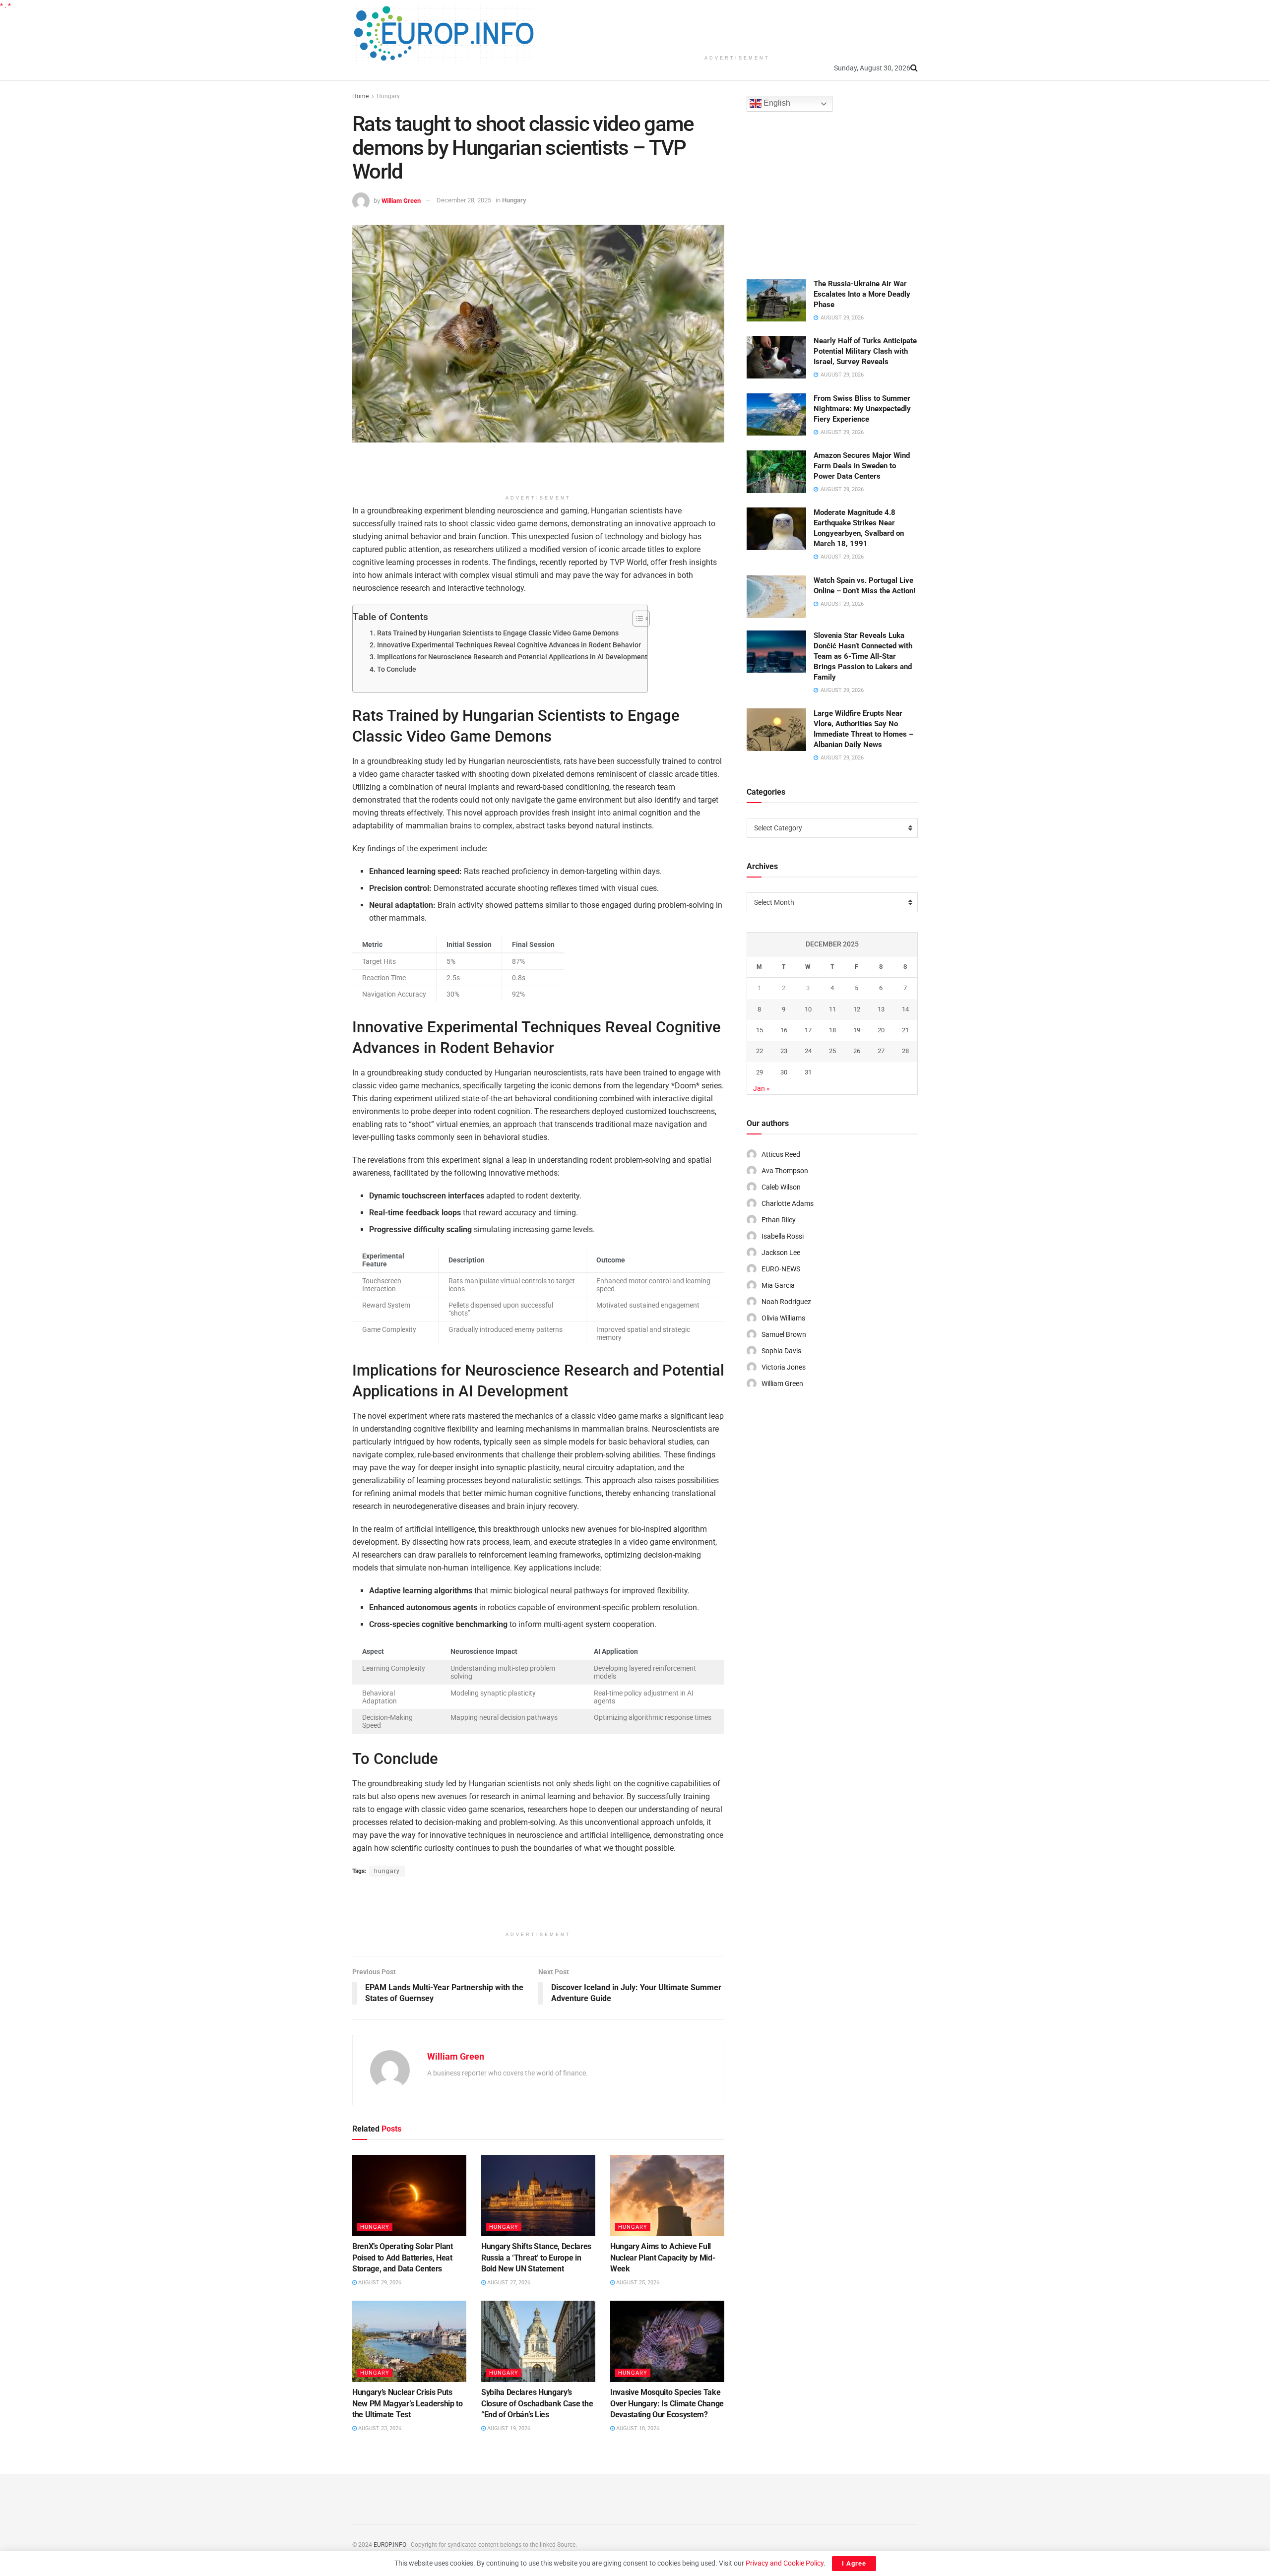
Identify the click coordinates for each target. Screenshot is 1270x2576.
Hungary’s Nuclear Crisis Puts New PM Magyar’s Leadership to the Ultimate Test (408, 2403)
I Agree (854, 2563)
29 (760, 1072)
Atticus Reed (781, 1154)
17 (808, 1030)
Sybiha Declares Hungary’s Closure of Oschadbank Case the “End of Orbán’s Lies (537, 2403)
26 (857, 1051)
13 (881, 1009)
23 (784, 1051)
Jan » (762, 1088)
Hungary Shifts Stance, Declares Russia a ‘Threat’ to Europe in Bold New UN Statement (536, 2258)
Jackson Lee (781, 1253)
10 (808, 1009)
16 (784, 1030)
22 (760, 1051)
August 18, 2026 (637, 2428)
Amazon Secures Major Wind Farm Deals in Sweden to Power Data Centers (862, 466)
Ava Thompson (785, 1171)
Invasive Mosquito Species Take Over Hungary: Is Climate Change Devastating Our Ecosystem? (667, 2403)
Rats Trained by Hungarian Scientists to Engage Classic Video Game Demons (498, 633)
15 (760, 1030)
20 (881, 1030)
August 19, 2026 (508, 2428)
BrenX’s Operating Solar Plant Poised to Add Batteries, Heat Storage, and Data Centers (403, 2258)
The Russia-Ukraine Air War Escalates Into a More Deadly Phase (862, 294)
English (776, 103)
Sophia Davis (781, 1351)
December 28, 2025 (464, 200)
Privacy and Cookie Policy (785, 2563)
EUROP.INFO (390, 2545)
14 (905, 1009)
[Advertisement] (737, 25)
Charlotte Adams (788, 1203)
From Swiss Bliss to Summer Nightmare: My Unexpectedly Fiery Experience (862, 409)
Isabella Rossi (783, 1236)
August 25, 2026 (637, 2283)
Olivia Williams (783, 1318)
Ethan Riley (779, 1220)
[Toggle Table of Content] (636, 619)
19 (857, 1030)
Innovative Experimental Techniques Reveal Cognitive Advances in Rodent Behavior (509, 645)
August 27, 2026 (508, 2283)
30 (784, 1072)
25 (832, 1051)
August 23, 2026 (379, 2428)
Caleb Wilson (781, 1187)
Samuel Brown (784, 1334)
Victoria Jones (784, 1367)
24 (808, 1051)
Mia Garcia (778, 1285)
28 (905, 1051)
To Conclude (397, 669)
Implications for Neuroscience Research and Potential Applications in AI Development (512, 657)
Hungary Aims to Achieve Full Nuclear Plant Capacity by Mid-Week (663, 2258)
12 (857, 1009)
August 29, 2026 (379, 2283)
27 (881, 1051)
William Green (401, 200)
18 (832, 1030)
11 (832, 1009)
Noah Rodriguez (786, 1302)
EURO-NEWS (781, 1269)
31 (808, 1072)
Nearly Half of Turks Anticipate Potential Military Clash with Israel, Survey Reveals (865, 351)
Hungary (388, 96)
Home (360, 96)
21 (905, 1030)
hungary (387, 1871)
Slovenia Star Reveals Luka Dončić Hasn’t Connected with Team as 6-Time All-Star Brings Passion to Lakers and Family (863, 656)
